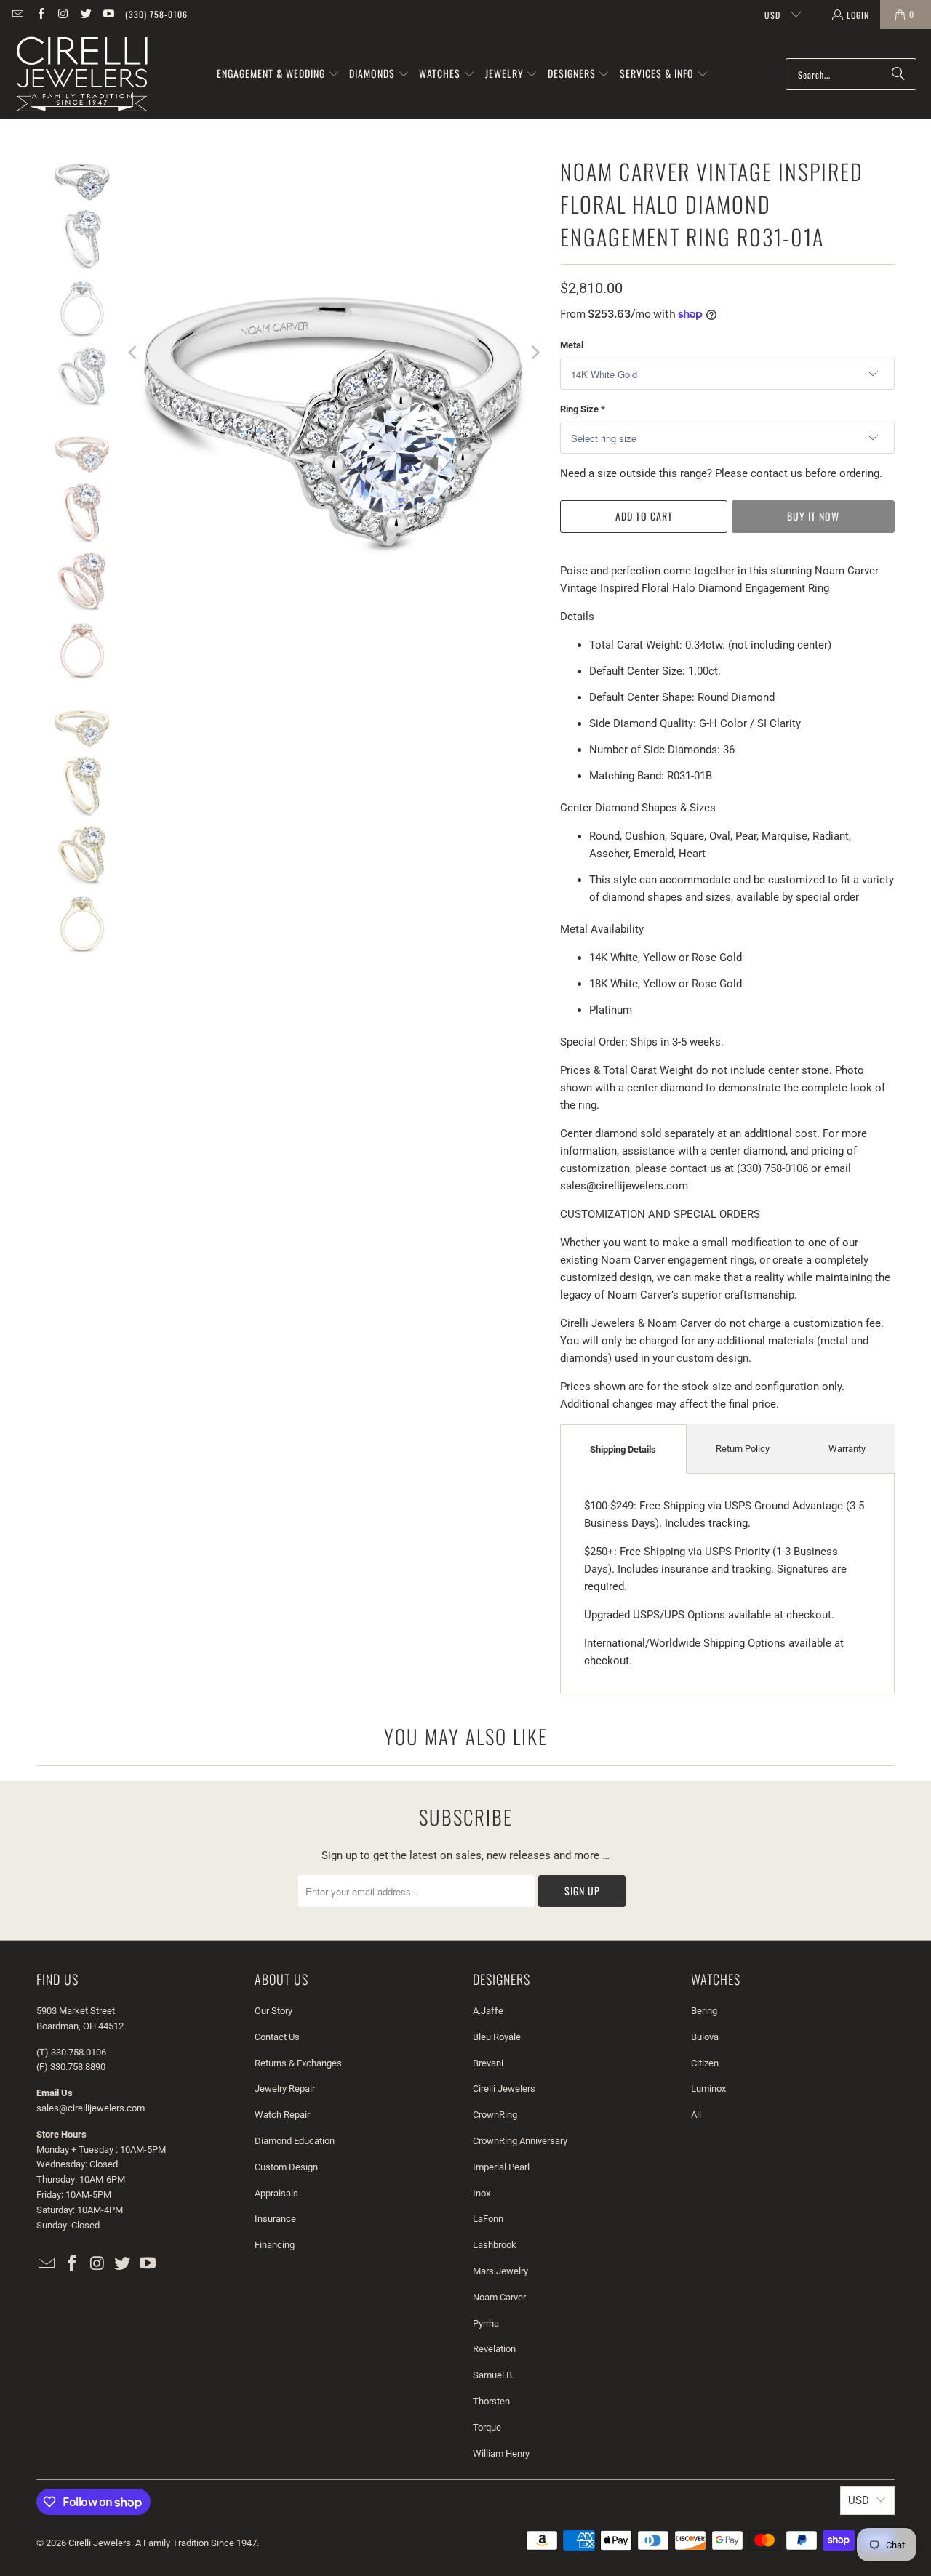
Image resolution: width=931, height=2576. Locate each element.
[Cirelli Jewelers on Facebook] (40, 14)
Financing (275, 2245)
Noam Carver (499, 2297)
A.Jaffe (488, 2011)
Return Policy (743, 1449)
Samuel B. (494, 2375)
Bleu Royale (497, 2037)
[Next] (535, 352)
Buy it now (813, 516)
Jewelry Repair (285, 2089)
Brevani (488, 2063)
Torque (487, 2427)
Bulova (705, 2037)
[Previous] (134, 352)
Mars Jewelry (500, 2271)
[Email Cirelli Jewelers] (17, 14)
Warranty (847, 1449)
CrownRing (495, 2115)
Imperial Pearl (501, 2167)
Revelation (494, 2349)
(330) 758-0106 (156, 14)
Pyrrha (486, 2323)
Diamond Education (295, 2141)
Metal (572, 345)
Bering (704, 2011)
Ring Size (583, 409)
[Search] (898, 74)
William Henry (501, 2453)
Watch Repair (282, 2115)
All (696, 2115)
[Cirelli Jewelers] (82, 74)
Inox (482, 2193)
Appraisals (276, 2193)
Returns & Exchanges (298, 2063)
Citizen (705, 2063)
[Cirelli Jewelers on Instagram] (63, 14)
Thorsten (491, 2401)
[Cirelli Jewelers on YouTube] (108, 14)
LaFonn (488, 2219)
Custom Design (286, 2167)
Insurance (275, 2219)
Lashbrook (495, 2245)
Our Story (273, 2011)
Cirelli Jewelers (504, 2089)
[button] (278, 74)
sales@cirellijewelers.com (91, 2108)
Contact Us (277, 2037)
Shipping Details (623, 1449)
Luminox (708, 2089)
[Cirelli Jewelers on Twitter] (85, 14)
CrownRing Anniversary (520, 2141)
